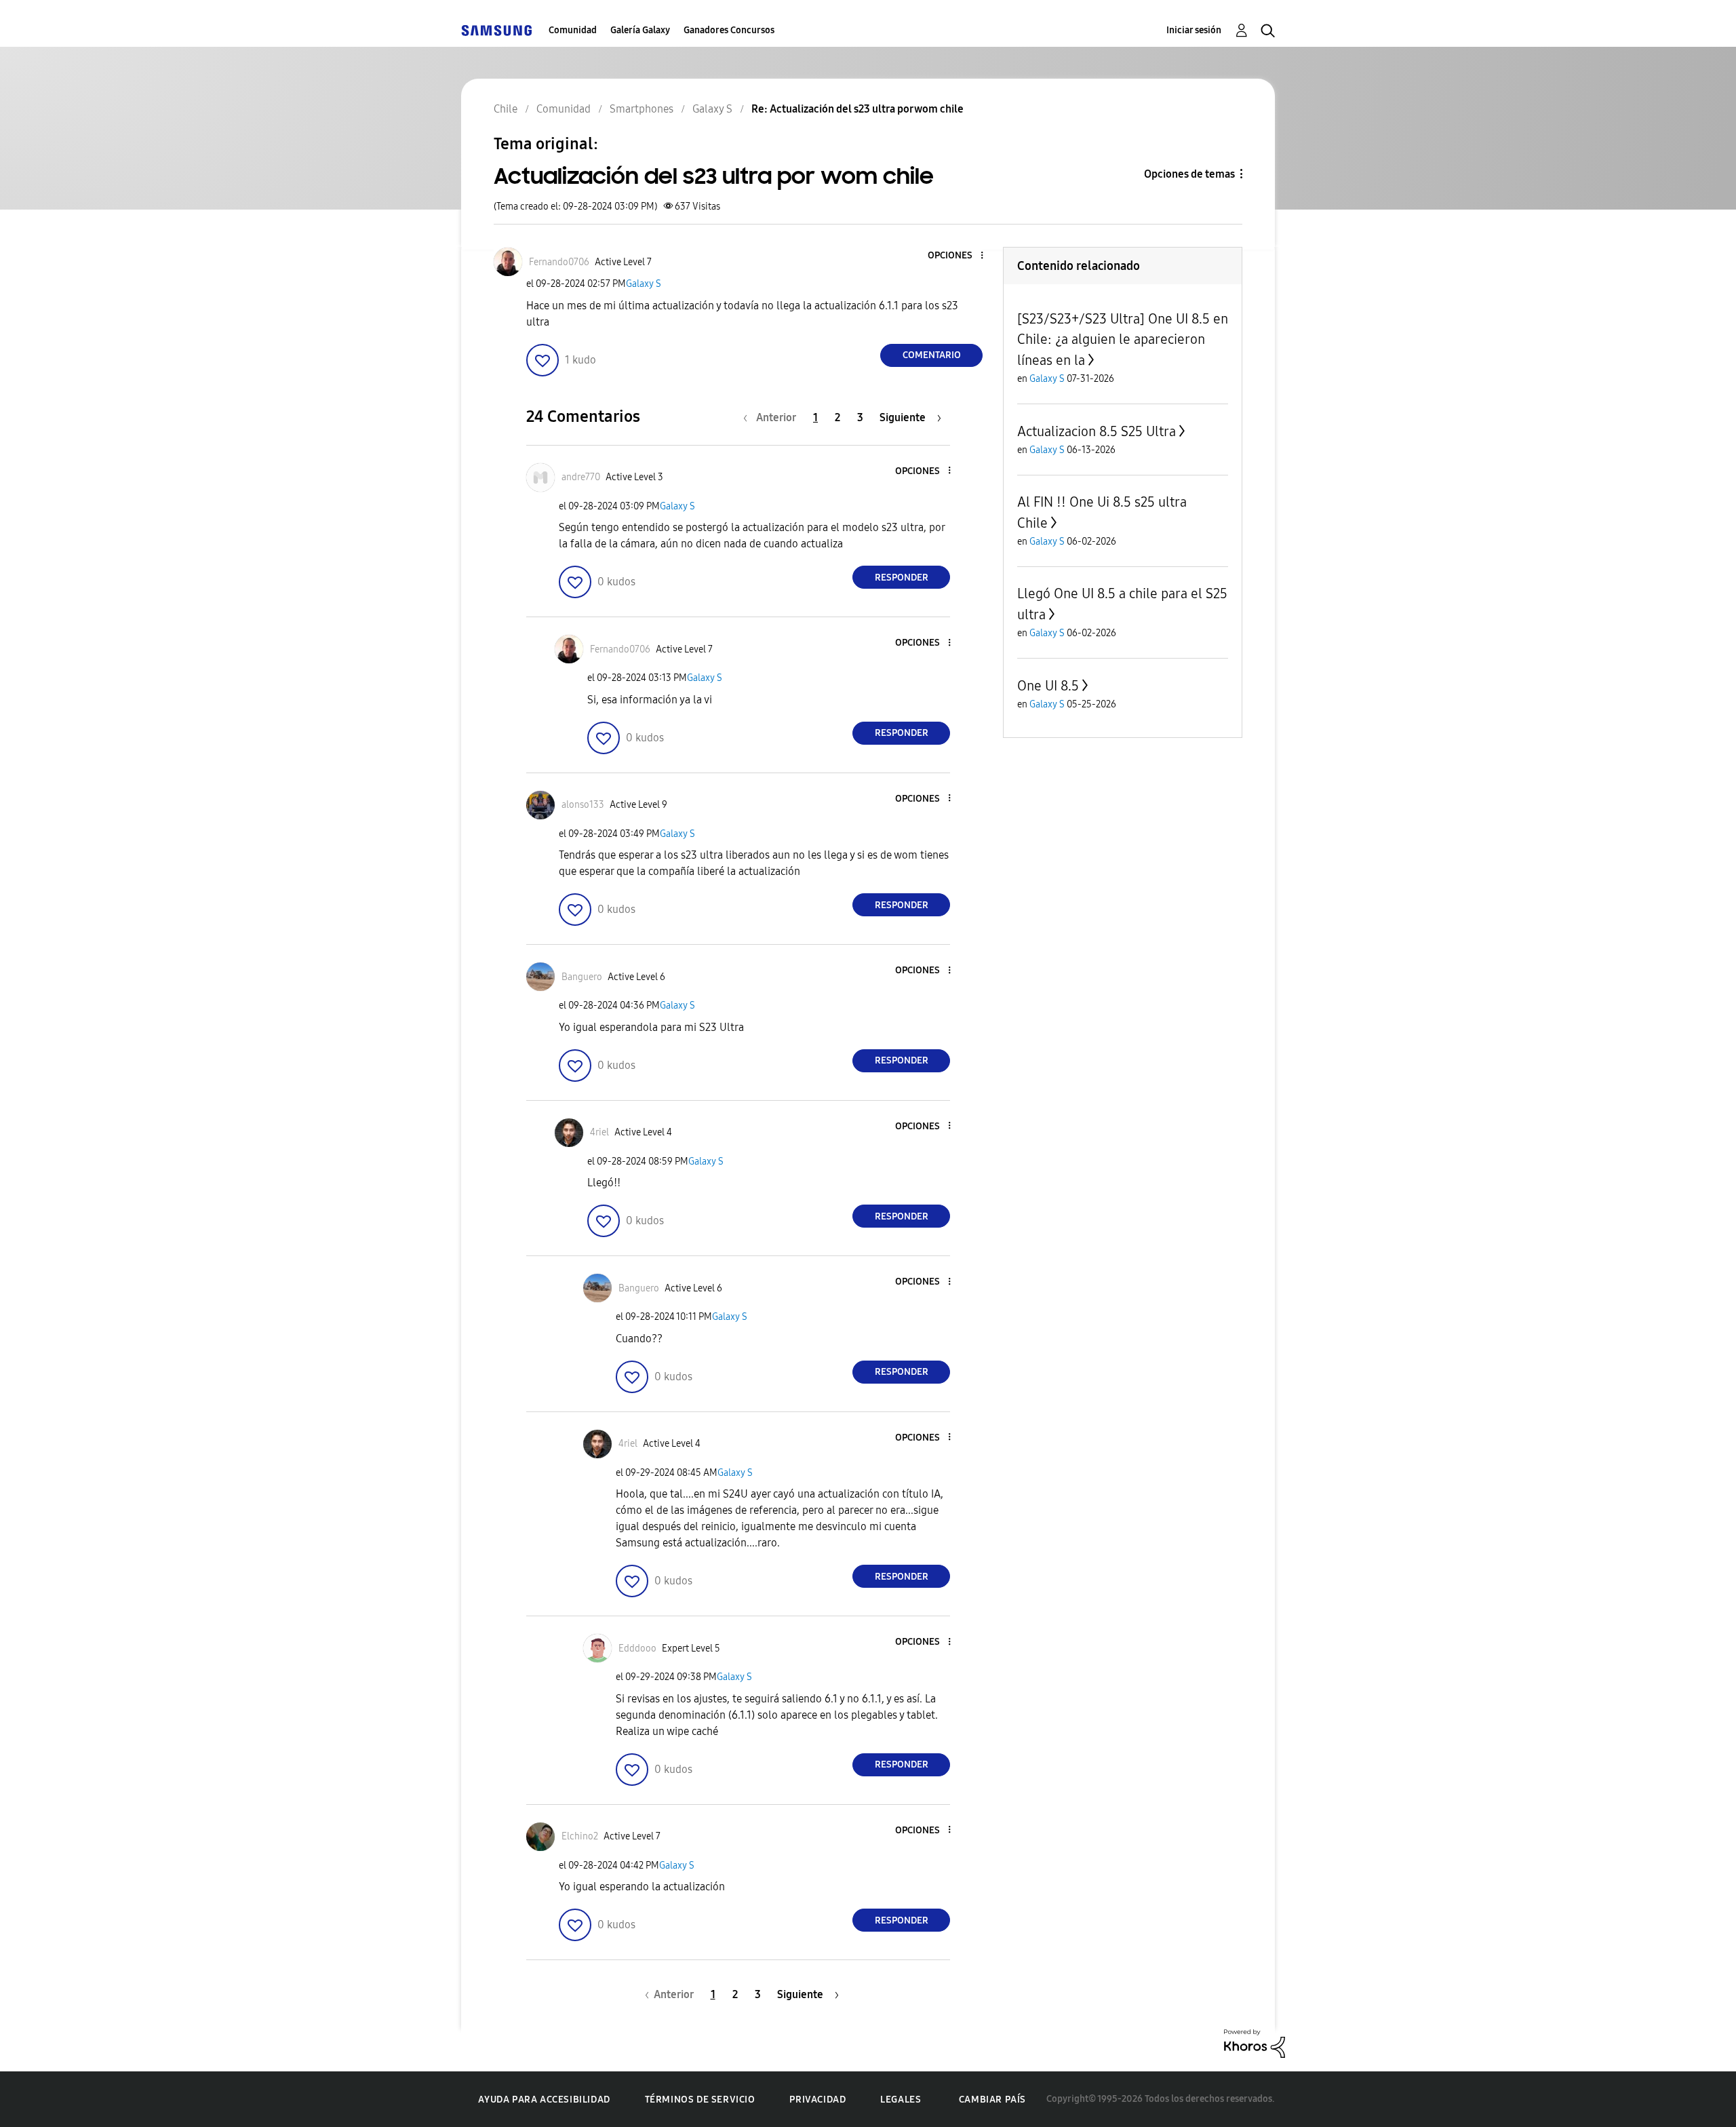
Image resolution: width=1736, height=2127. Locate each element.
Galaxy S (644, 284)
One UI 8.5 (1048, 686)
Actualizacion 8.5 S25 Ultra (1097, 431)
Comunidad (573, 30)
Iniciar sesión (1194, 30)
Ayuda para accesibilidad (544, 2100)
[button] (960, 256)
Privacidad (817, 2100)
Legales (901, 2100)
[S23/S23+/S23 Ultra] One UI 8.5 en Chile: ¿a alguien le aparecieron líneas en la (1123, 339)
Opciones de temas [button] (1189, 174)
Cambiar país (992, 2100)
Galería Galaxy (640, 30)
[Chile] (496, 30)
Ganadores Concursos (729, 30)
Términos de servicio (700, 2100)
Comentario (932, 355)
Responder (902, 578)
